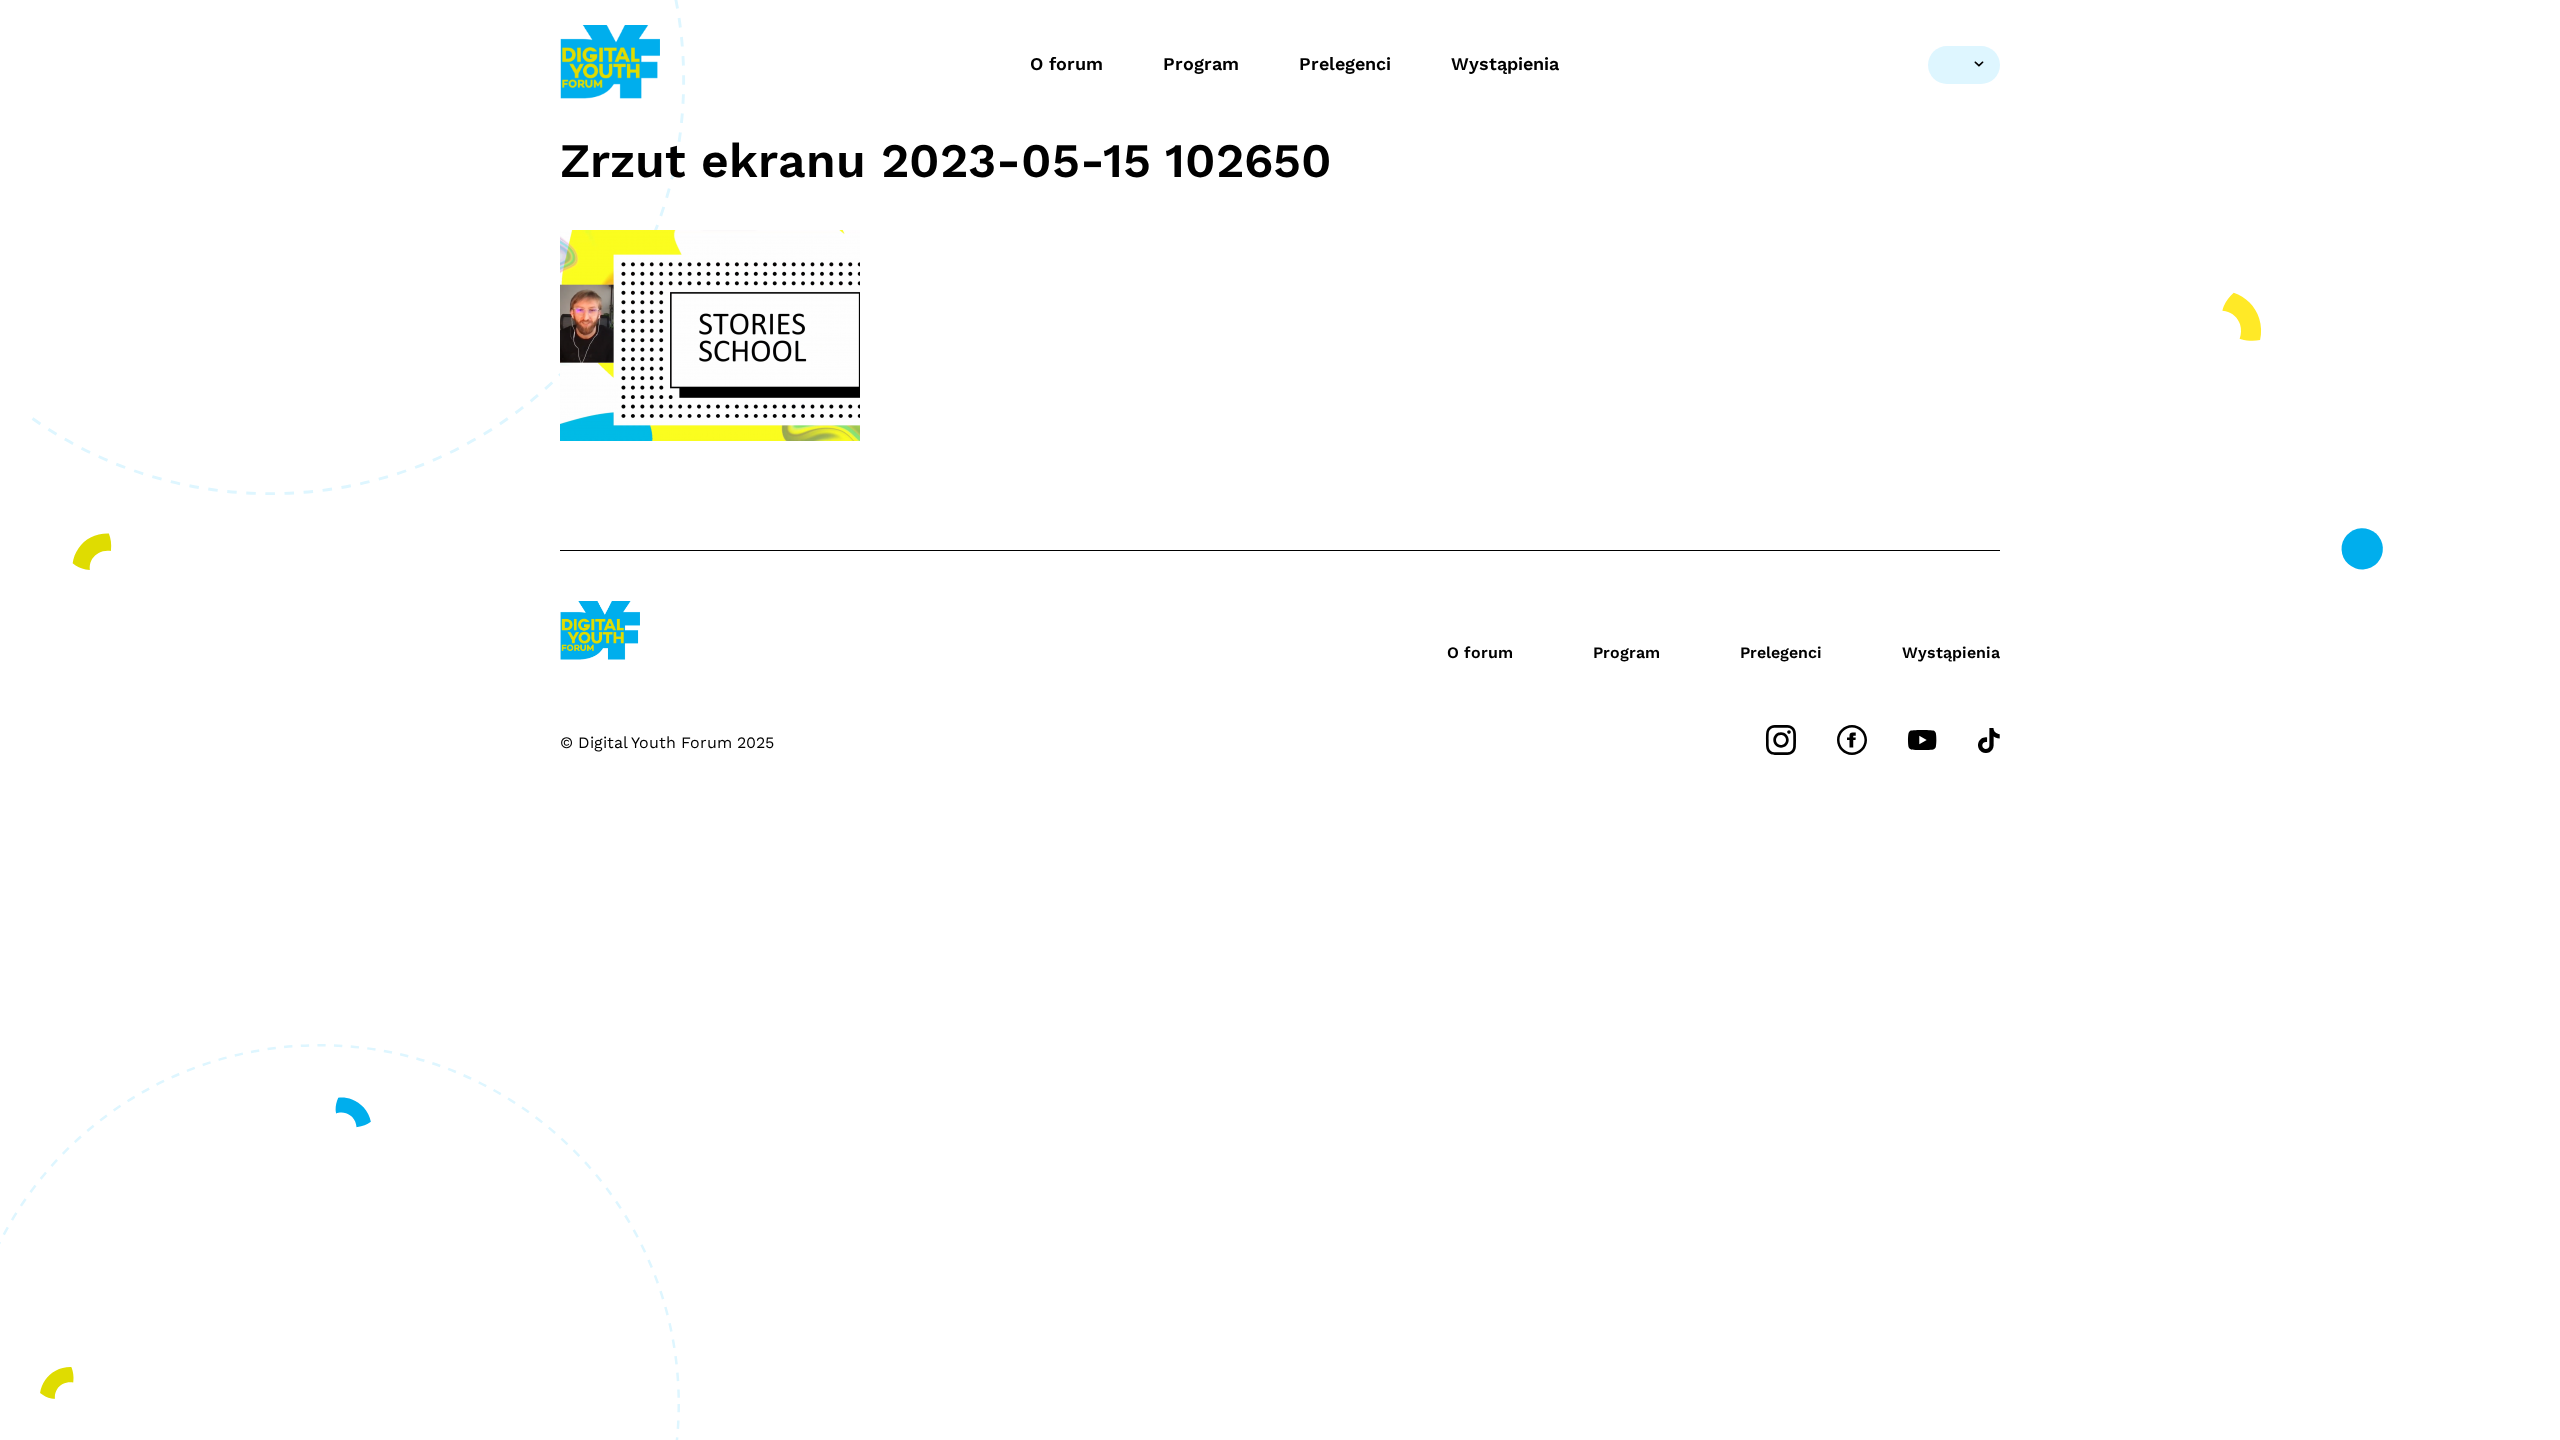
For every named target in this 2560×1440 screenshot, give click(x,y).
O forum (1066, 63)
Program (1201, 63)
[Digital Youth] (610, 64)
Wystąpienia (1505, 63)
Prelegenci (1345, 63)
